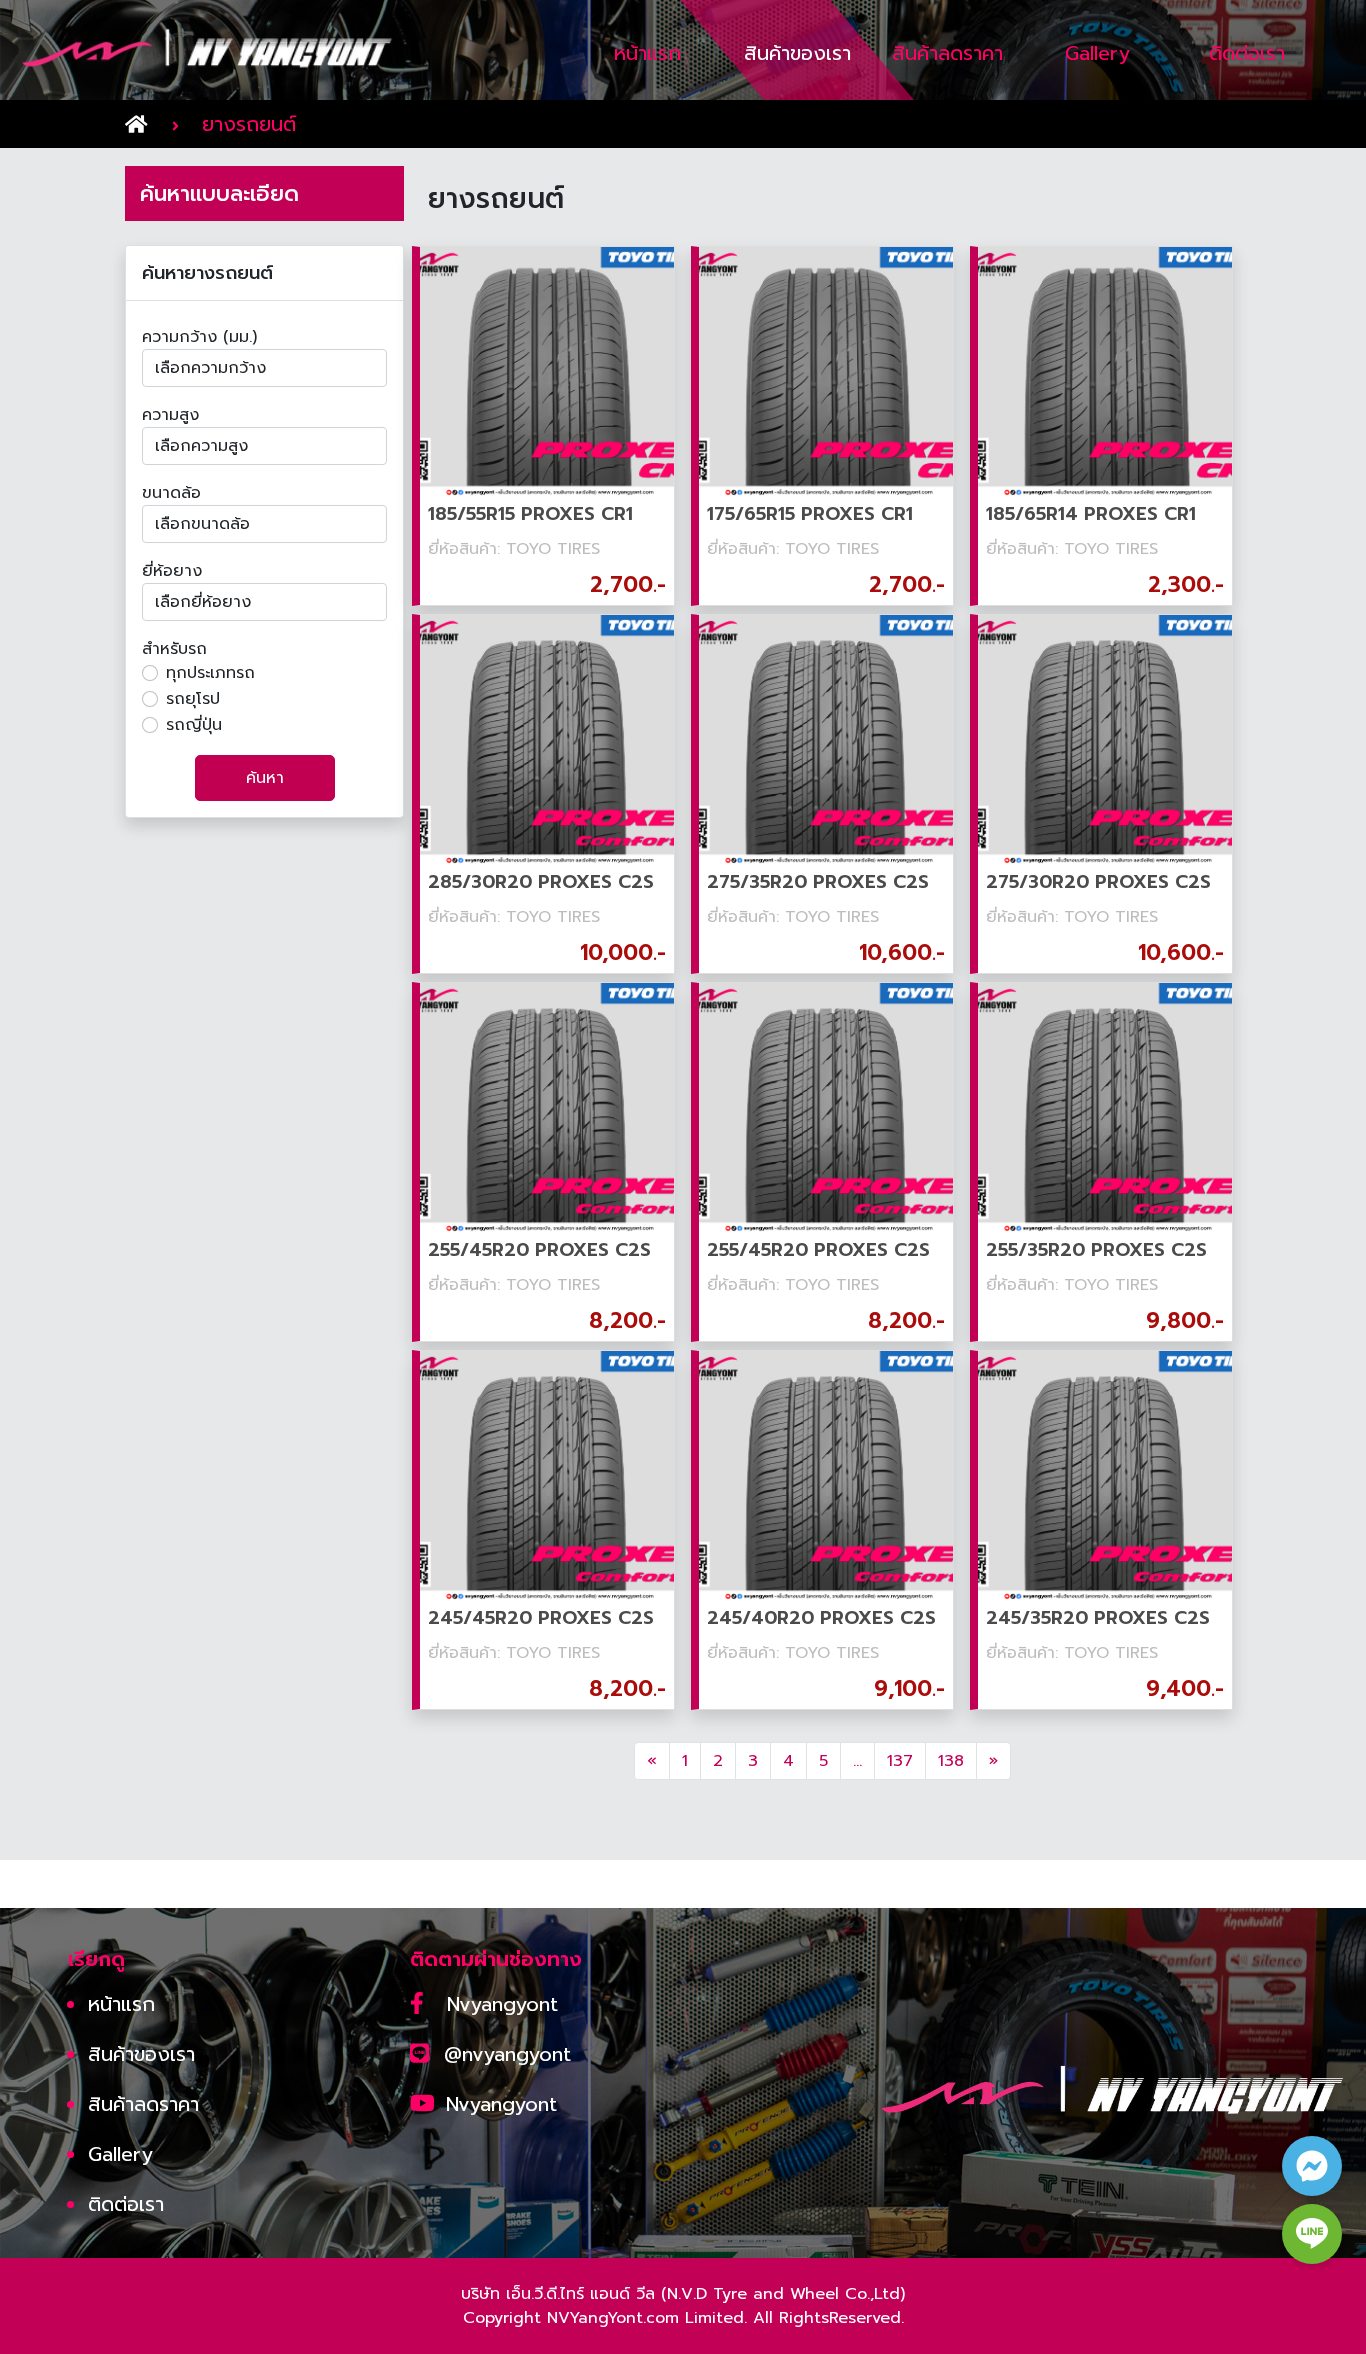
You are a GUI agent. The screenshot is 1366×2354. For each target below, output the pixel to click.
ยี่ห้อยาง (172, 571)
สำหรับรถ (174, 649)
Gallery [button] (1097, 53)
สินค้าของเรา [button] (797, 53)
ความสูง (170, 415)
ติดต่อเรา (126, 2204)
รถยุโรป (193, 699)
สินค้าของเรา (141, 2054)
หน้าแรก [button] (647, 53)
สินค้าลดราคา (143, 2104)
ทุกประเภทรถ (210, 673)
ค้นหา (265, 778)
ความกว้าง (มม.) (199, 337)
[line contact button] (1312, 2234)
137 (900, 1761)
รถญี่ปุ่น (194, 725)
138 (951, 1761)
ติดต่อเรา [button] (1247, 53)
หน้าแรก (121, 2004)
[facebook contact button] (1312, 2166)
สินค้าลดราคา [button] (947, 53)
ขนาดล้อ (171, 493)
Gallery (120, 2154)
